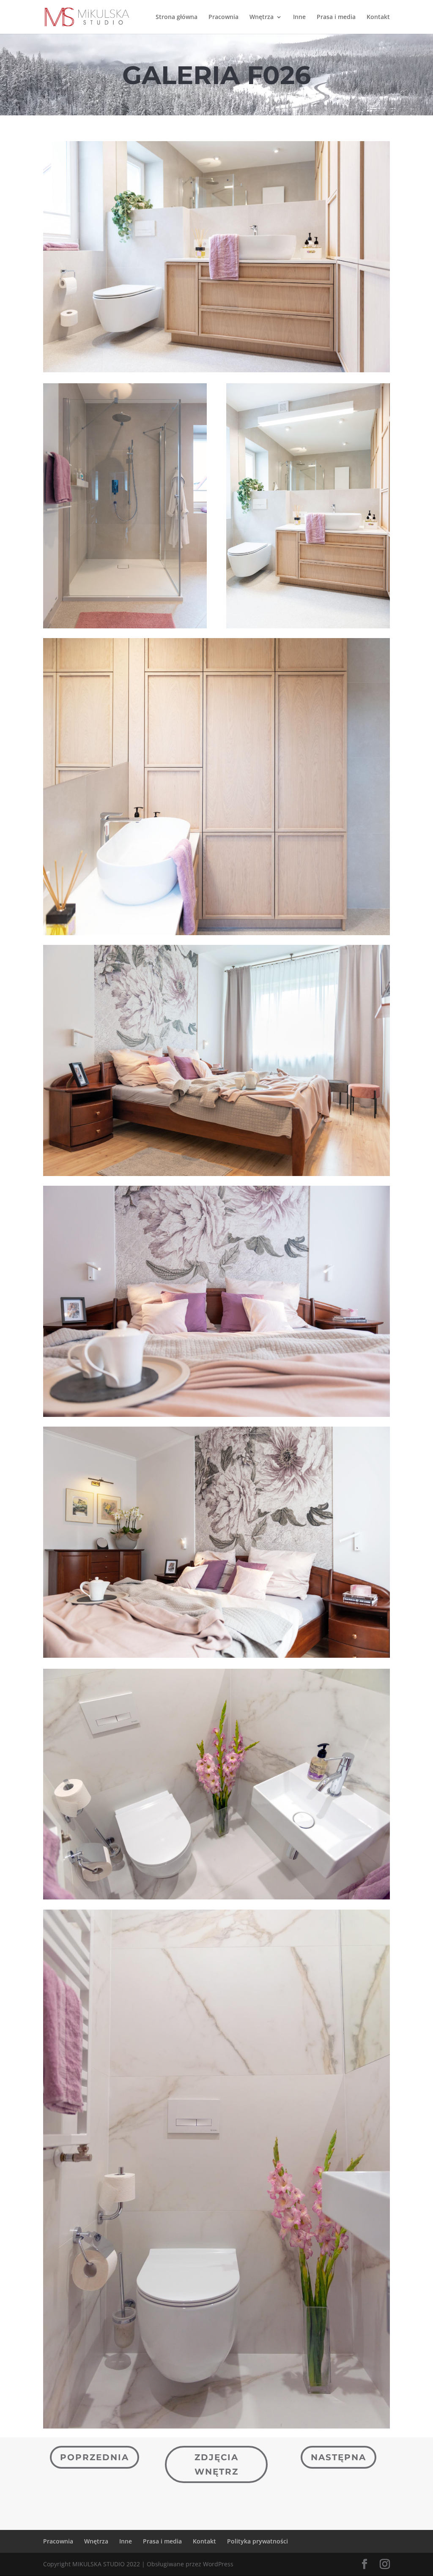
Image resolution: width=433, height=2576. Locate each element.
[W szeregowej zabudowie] (216, 370)
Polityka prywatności (258, 2541)
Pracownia (223, 17)
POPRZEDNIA (95, 2457)
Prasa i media (336, 17)
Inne (299, 17)
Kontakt (378, 17)
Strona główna (177, 17)
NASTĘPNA (338, 2457)
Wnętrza (262, 17)
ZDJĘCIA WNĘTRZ (216, 2464)
